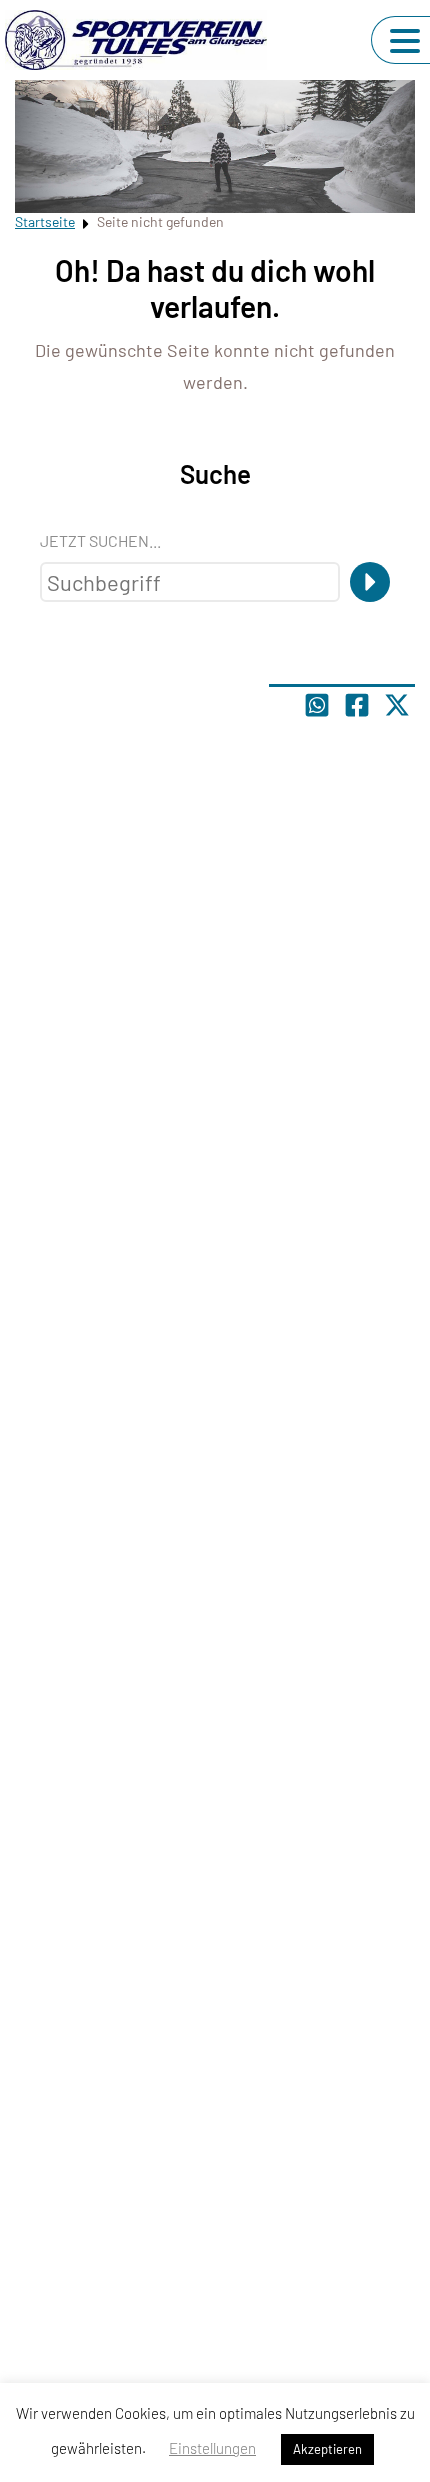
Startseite (45, 221)
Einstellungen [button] (212, 2448)
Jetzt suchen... (100, 540)
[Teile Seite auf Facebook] (357, 705)
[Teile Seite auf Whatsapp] (317, 705)
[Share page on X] (397, 705)
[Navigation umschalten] (405, 41)
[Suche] (370, 582)
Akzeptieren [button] (327, 2449)
